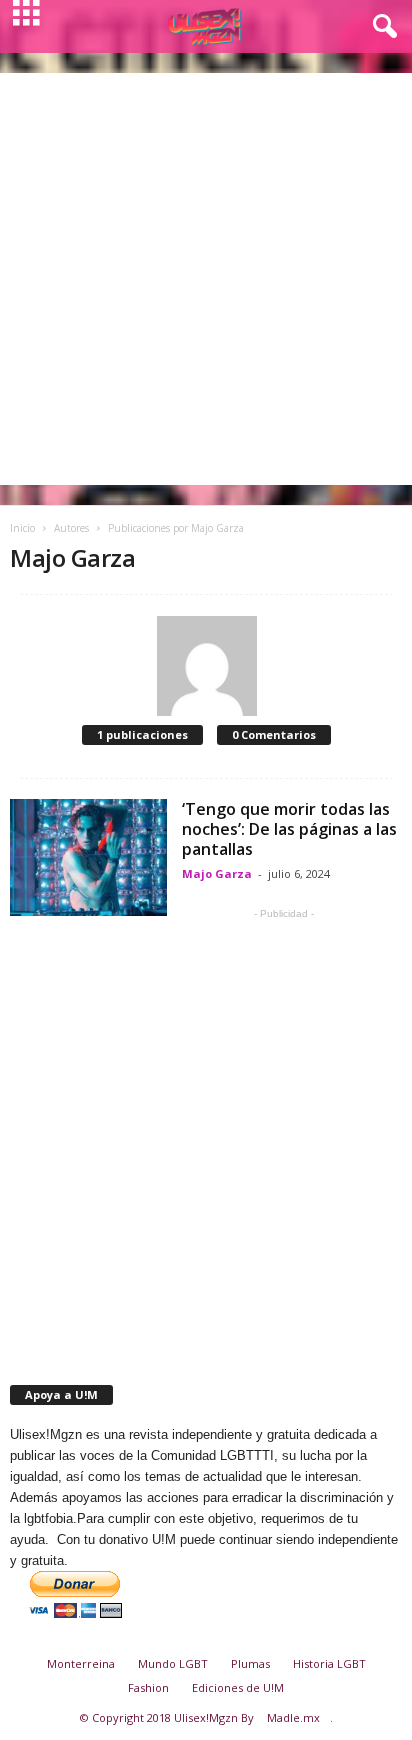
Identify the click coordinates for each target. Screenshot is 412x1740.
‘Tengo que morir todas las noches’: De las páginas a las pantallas (289, 829)
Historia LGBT (329, 1663)
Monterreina (81, 1663)
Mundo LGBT (173, 1663)
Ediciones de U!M (238, 1687)
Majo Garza (217, 873)
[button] (381, 27)
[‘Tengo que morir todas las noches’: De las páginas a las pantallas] (88, 857)
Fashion (148, 1687)
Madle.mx (293, 1717)
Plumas (250, 1663)
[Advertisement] (206, 279)
